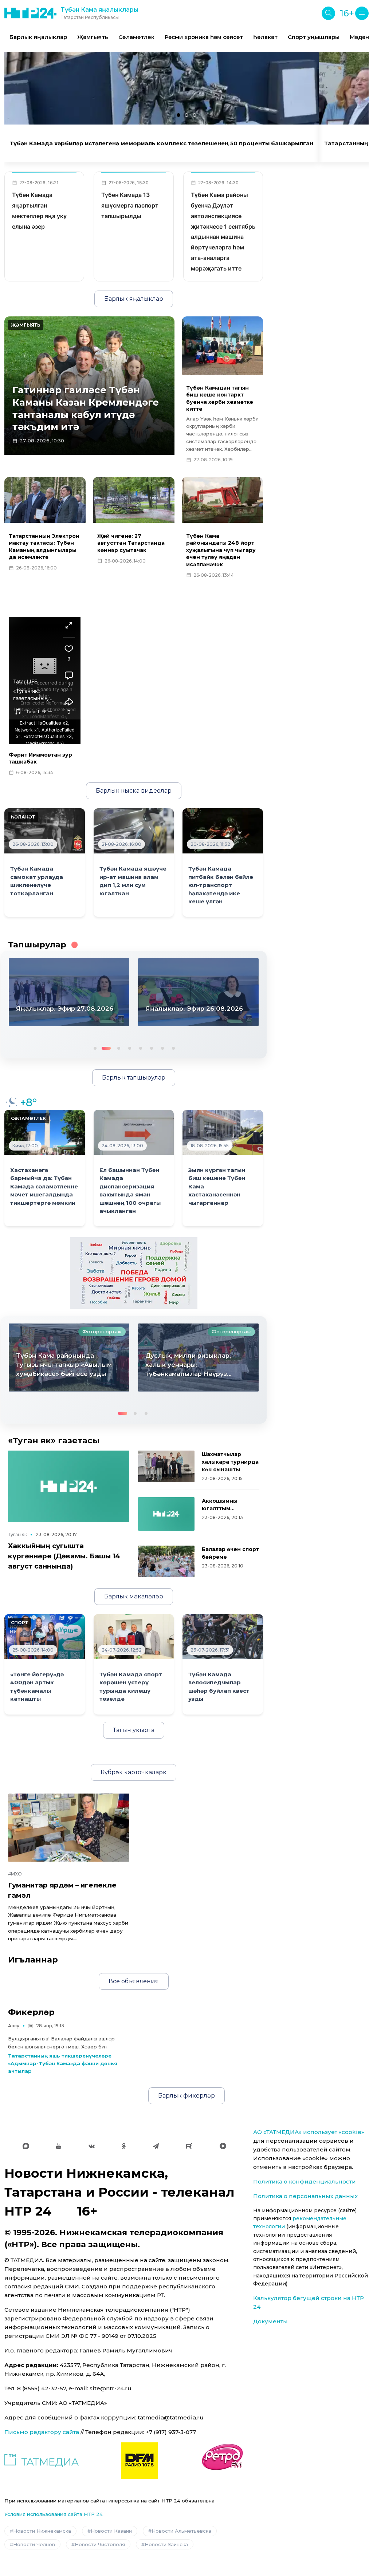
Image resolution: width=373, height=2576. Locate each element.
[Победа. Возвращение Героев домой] (134, 1273)
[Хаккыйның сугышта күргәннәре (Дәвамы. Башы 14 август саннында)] (69, 1486)
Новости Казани (111, 2531)
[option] (38, 37)
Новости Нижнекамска (42, 2531)
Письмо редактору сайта (42, 2432)
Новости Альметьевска (181, 2531)
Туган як (17, 1534)
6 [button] (151, 1048)
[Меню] (362, 13)
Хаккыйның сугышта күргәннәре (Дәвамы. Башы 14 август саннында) (64, 1556)
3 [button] (116, 1048)
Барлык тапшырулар (134, 1078)
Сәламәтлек (136, 37)
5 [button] (140, 1048)
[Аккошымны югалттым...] (166, 1514)
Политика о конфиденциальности (305, 2181)
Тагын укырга (134, 1730)
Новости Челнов (34, 2544)
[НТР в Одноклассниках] (124, 2146)
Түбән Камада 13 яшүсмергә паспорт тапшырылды (130, 205)
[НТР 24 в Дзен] (223, 2146)
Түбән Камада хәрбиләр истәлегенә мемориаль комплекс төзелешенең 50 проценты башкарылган (162, 143)
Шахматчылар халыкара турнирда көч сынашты (230, 1462)
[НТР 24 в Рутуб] (189, 2146)
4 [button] (129, 1048)
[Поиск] (328, 13)
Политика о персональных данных (305, 2196)
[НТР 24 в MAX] (26, 2146)
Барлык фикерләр (186, 2096)
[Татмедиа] (42, 2461)
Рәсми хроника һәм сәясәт (204, 37)
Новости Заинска (166, 2544)
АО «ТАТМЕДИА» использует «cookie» (309, 2132)
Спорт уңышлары (314, 37)
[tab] (178, 115)
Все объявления (134, 1981)
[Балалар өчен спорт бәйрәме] (166, 1561)
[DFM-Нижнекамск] (140, 2461)
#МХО (15, 1874)
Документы (270, 2321)
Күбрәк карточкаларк (134, 1772)
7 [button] (162, 1048)
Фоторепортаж (102, 1332)
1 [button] (94, 1048)
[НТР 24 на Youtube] (59, 2146)
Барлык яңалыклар (38, 37)
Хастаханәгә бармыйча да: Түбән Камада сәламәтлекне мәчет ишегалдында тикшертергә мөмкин (44, 1187)
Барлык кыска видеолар (134, 791)
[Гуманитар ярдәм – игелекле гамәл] (69, 1828)
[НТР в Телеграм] (156, 2146)
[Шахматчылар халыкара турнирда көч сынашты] (166, 1466)
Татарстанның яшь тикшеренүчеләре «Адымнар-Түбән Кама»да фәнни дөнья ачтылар (63, 2063)
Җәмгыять (93, 37)
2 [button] (105, 1048)
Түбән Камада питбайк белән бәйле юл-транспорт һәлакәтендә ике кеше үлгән (221, 885)
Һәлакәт (265, 37)
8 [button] (173, 1048)
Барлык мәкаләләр (134, 1596)
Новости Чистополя (100, 2544)
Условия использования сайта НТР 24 (54, 2514)
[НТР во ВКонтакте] (92, 2146)
